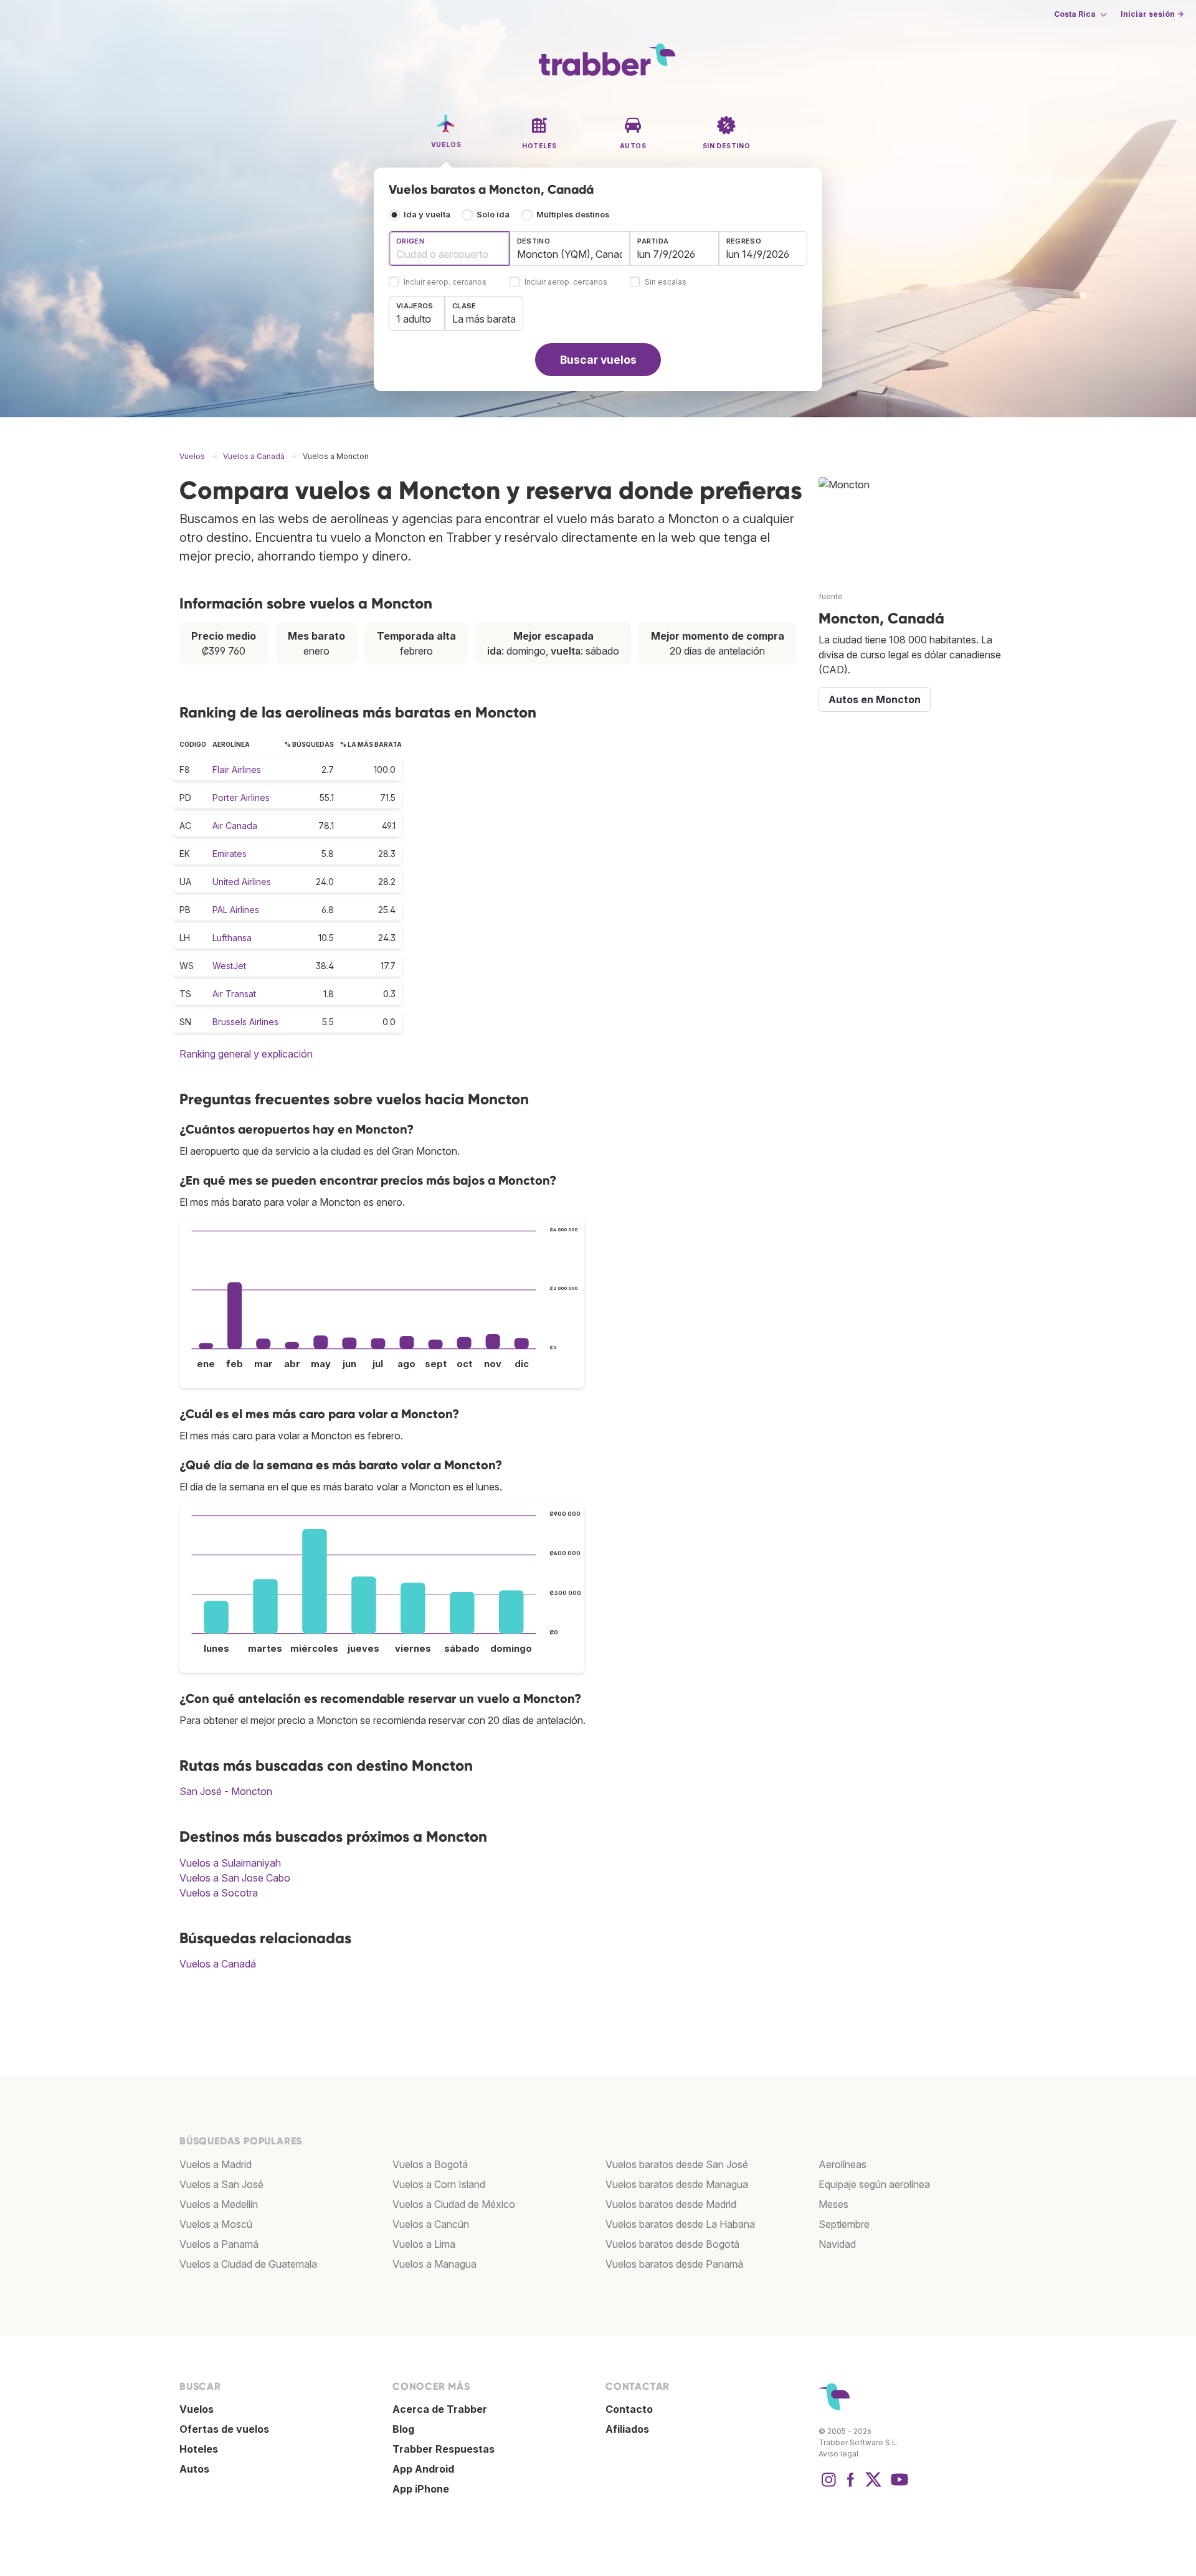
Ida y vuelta (427, 215)
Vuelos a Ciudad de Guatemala (248, 2264)
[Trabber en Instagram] (828, 2486)
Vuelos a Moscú (216, 2224)
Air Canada (235, 826)
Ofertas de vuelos (224, 2429)
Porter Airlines (241, 798)
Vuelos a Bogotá (430, 2164)
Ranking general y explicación (246, 1054)
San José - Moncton (226, 1791)
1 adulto (414, 319)
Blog (403, 2429)
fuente (831, 596)
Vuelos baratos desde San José (677, 2164)
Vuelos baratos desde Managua (677, 2184)
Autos (194, 2469)
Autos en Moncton (875, 699)
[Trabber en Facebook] (851, 2486)
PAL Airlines (236, 910)
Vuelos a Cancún (431, 2224)
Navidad (837, 2244)
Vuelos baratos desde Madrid (671, 2204)
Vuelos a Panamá (219, 2244)
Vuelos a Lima (424, 2244)
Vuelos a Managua (434, 2264)
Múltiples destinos (573, 215)
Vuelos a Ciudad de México (454, 2204)
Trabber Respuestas (444, 2449)
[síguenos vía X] (873, 2486)
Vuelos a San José (221, 2184)
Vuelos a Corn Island (439, 2184)
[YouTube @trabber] (898, 2486)
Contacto (629, 2409)
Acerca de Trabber (440, 2409)
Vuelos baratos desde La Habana (680, 2224)
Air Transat (234, 994)
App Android (423, 2469)
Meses (833, 2204)
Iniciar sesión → (1152, 14)
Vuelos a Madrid (216, 2164)
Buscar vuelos (598, 360)
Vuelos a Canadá (218, 1964)
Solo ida (493, 215)
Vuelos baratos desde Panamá (674, 2264)
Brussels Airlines (245, 1022)
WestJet (229, 966)
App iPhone (421, 2489)
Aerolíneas (842, 2164)
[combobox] (449, 249)
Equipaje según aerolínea (874, 2184)
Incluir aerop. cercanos (445, 282)
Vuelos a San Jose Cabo (235, 1878)
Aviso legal (838, 2454)
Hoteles (199, 2449)
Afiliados (627, 2429)
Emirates (230, 854)
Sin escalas (666, 282)
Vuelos (197, 2409)
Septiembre (844, 2224)
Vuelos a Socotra (219, 1893)
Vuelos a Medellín (219, 2204)
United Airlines (242, 882)
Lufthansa (232, 938)
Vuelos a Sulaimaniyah (230, 1863)
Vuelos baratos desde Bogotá (672, 2244)
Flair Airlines (237, 769)
